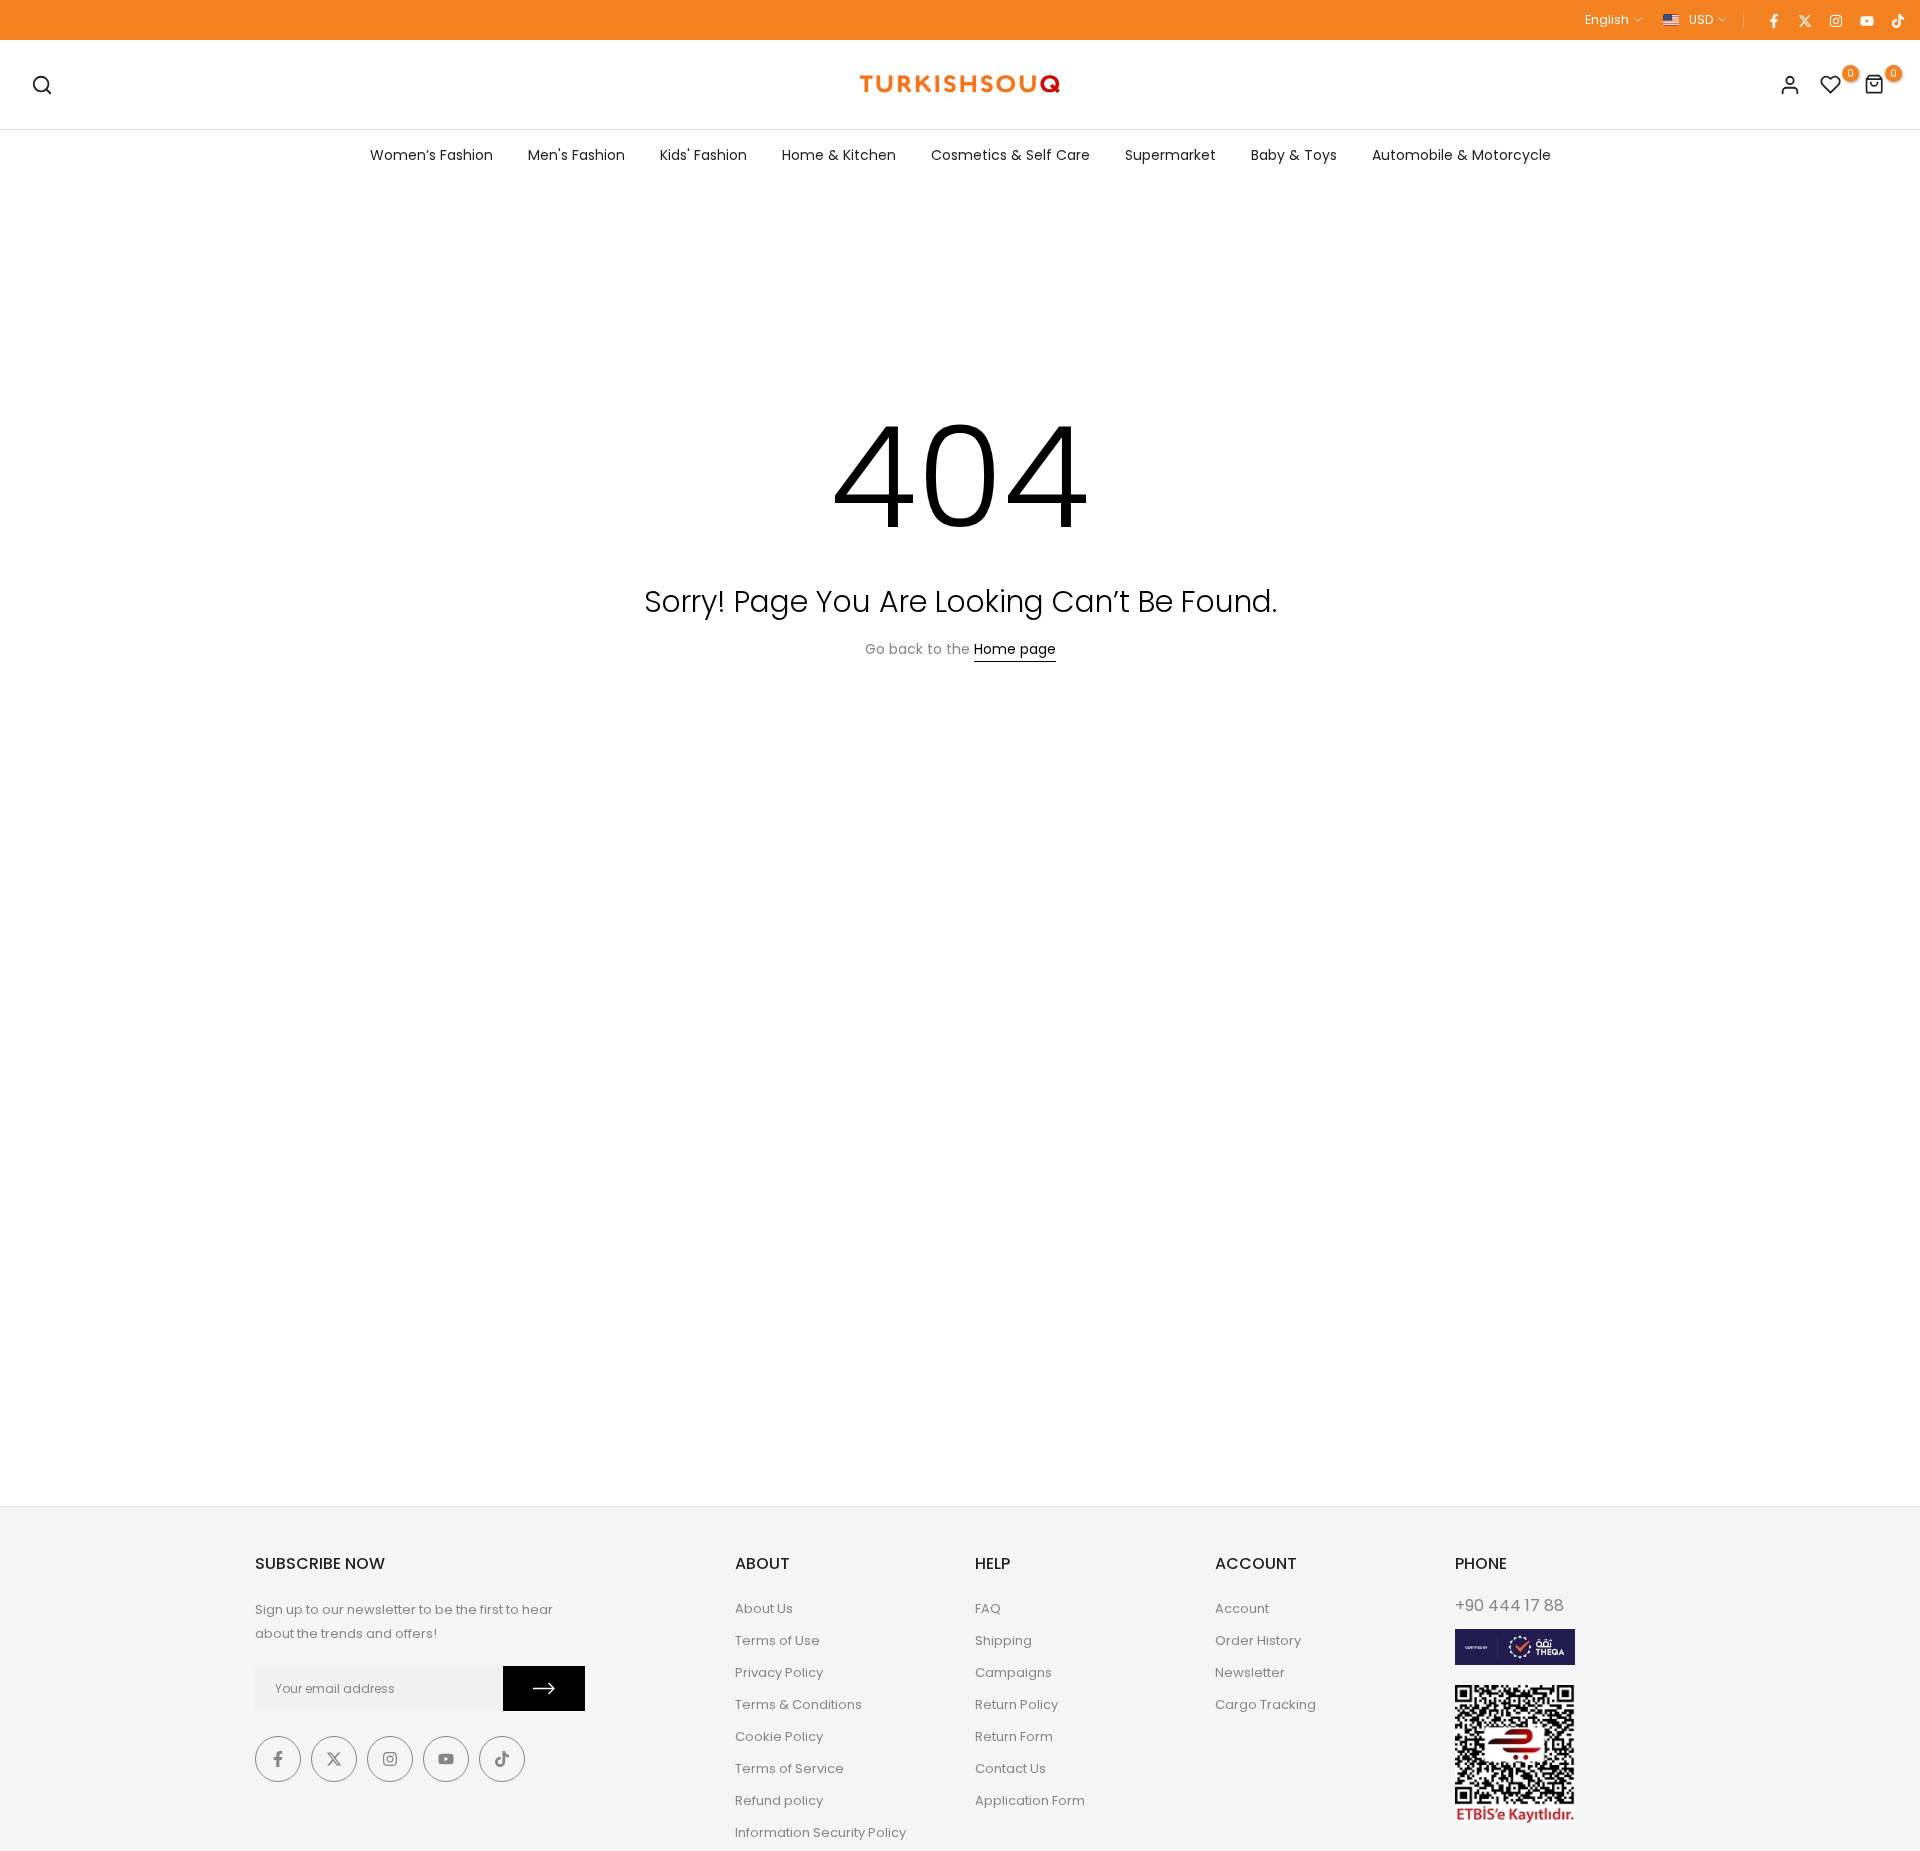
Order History (1258, 1640)
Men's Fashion (576, 155)
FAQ (988, 1608)
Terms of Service (789, 1768)
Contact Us (1010, 1768)
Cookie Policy (779, 1736)
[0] (1831, 85)
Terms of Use (777, 1640)
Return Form (1014, 1736)
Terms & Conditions (798, 1704)
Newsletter (1250, 1672)
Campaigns (1013, 1672)
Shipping (1003, 1640)
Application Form (1030, 1800)
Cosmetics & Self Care (1010, 155)
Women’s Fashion (431, 155)
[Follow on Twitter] (1804, 20)
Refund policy (779, 1800)
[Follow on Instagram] (1835, 20)
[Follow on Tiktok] (1897, 20)
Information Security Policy (820, 1832)
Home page (1015, 649)
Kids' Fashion (703, 155)
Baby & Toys (1294, 155)
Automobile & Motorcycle (1461, 155)
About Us (764, 1608)
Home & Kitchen (839, 155)
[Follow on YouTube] (1866, 20)
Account (1242, 1608)
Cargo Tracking (1265, 1704)
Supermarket (1170, 155)
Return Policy (1016, 1704)
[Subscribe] (544, 1688)
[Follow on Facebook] (1773, 20)
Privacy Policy (779, 1672)
